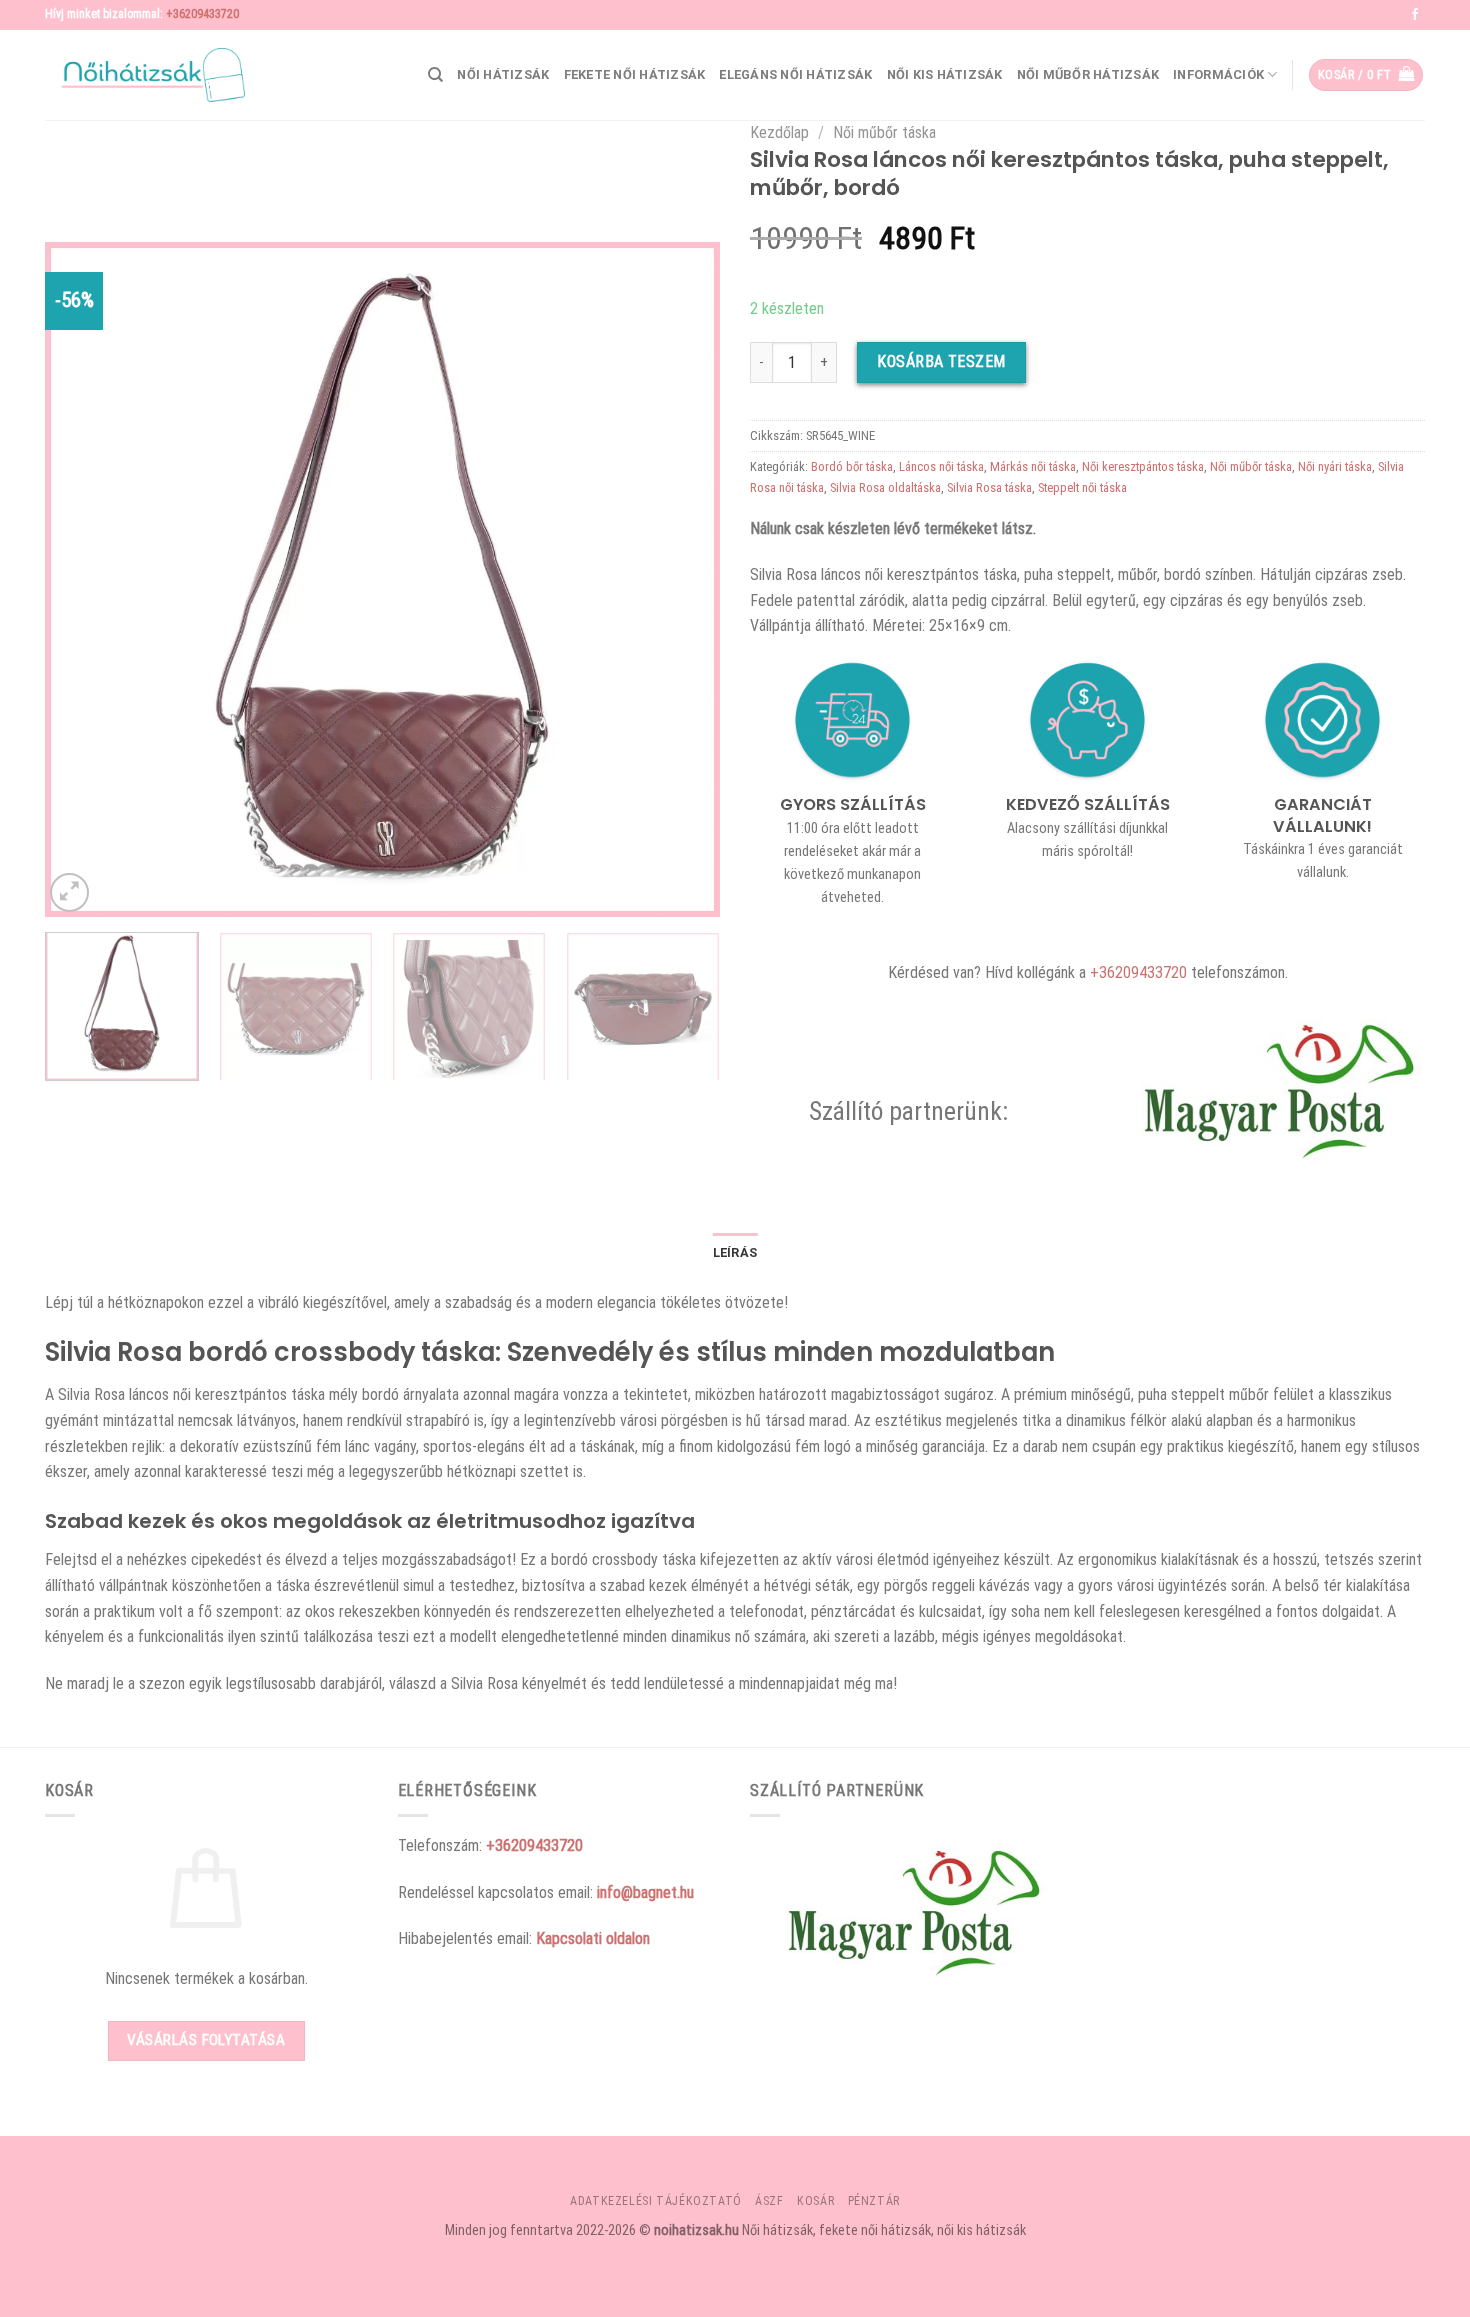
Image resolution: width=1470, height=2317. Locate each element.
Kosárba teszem (941, 361)
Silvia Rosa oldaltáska (885, 487)
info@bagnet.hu (645, 1892)
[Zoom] (69, 892)
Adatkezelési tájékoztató (656, 2201)
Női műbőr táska (884, 132)
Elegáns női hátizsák (795, 74)
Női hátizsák (503, 74)
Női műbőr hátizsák (1088, 74)
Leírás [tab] (735, 1252)
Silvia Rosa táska (989, 487)
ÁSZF (769, 2201)
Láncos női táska (941, 466)
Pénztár (874, 2201)
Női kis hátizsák (945, 74)
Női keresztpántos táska (1143, 466)
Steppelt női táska (1082, 487)
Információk (1218, 74)
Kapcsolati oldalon (593, 1938)
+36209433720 (202, 14)
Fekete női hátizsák (635, 74)
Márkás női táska (1033, 466)
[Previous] (84, 579)
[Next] (681, 579)
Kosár (815, 2201)
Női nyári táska (1335, 466)
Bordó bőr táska (852, 466)
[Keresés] (435, 75)
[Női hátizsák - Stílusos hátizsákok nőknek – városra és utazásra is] (145, 75)
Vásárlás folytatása (206, 2040)
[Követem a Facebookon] (1415, 15)
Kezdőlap (779, 132)
